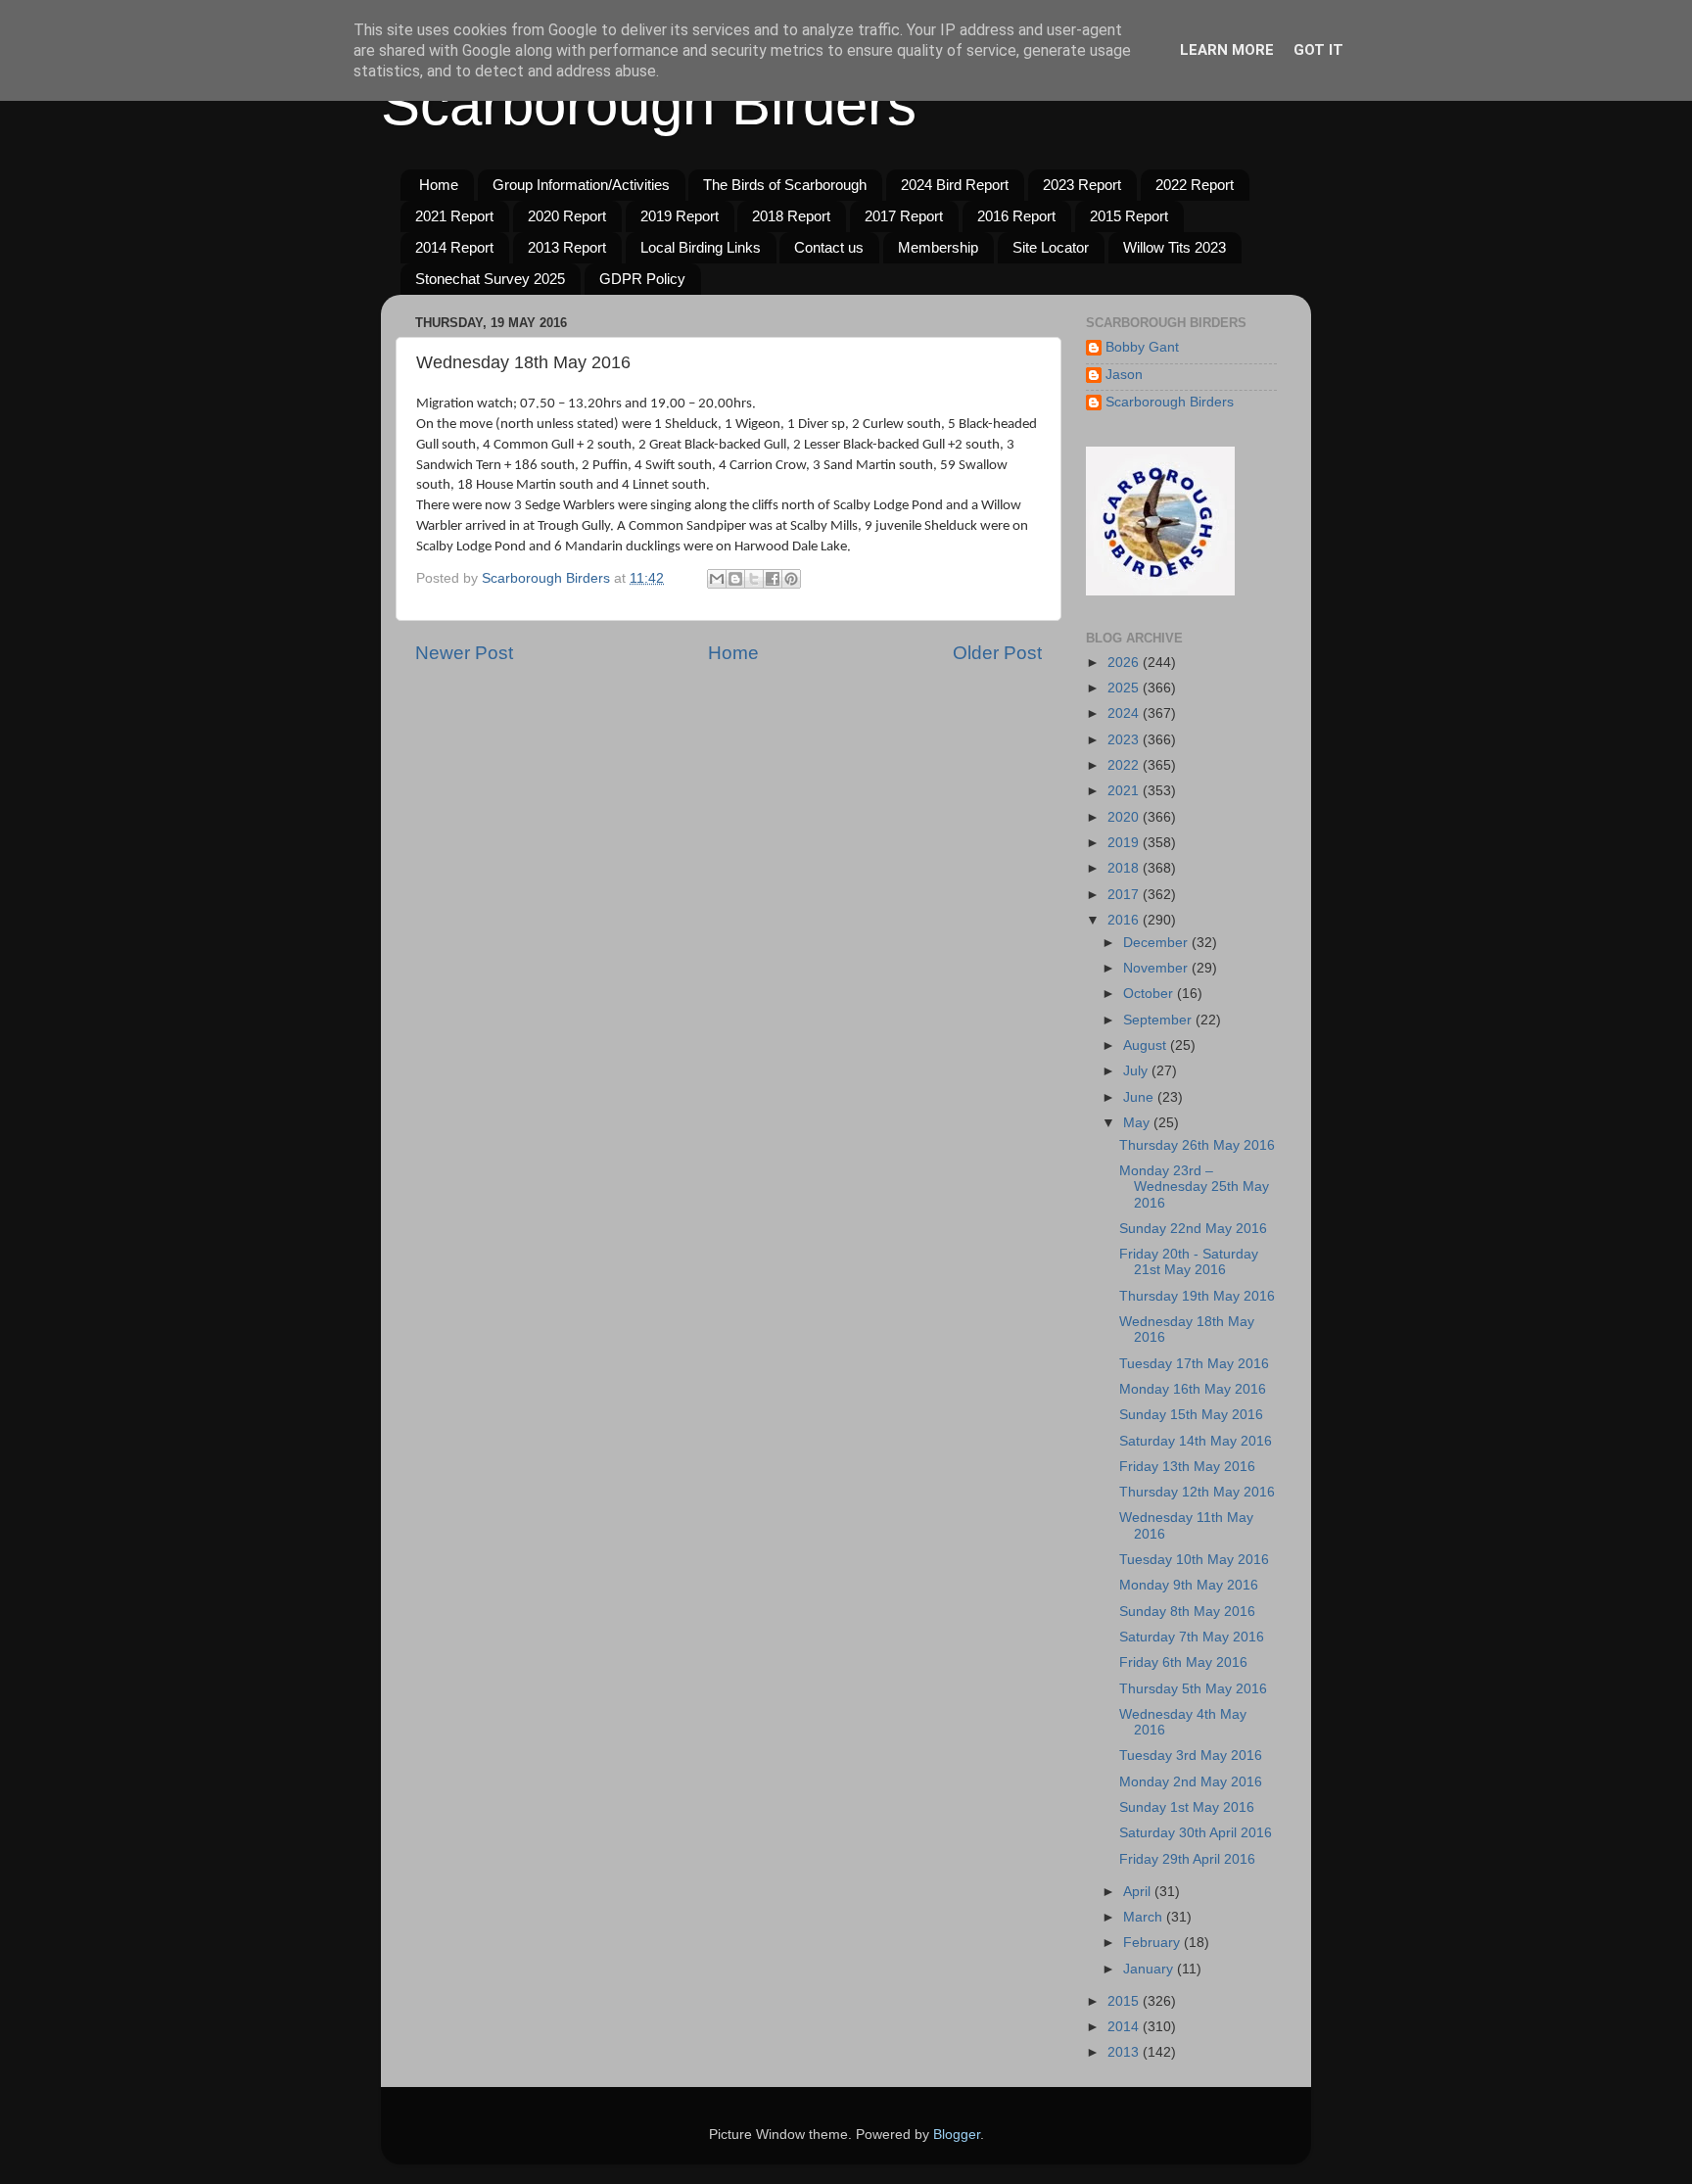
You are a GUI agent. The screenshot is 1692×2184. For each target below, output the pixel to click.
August (1147, 1045)
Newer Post (464, 653)
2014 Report (454, 247)
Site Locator (1051, 247)
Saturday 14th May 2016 (1196, 1441)
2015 (1125, 2001)
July (1137, 1071)
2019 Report (680, 216)
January (1150, 1969)
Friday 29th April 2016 (1187, 1859)
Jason (1124, 375)
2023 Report (1082, 185)
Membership (938, 247)
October (1150, 994)
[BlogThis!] (735, 579)
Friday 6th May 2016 (1183, 1662)
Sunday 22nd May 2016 (1193, 1229)
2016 (1125, 920)
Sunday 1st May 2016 (1187, 1807)
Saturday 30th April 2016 (1196, 1833)
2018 (1125, 868)
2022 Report (1195, 185)
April (1139, 1892)
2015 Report (1129, 216)
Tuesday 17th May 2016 (1194, 1364)
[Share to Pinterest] (791, 579)
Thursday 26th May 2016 (1197, 1145)
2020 (1125, 817)
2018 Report (791, 216)
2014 (1125, 2027)
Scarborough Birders (649, 104)
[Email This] (717, 579)
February (1153, 1943)
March (1145, 1917)
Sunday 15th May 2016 (1191, 1415)
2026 (1125, 663)
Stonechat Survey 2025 (490, 279)
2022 (1125, 765)
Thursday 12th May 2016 (1197, 1492)
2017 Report (904, 216)
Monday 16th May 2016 (1193, 1389)
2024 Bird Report (955, 185)
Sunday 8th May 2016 (1187, 1612)
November (1157, 968)
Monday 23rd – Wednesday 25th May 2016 (1194, 1187)
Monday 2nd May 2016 (1191, 1782)
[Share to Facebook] (773, 579)
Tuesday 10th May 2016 (1194, 1560)
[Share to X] (754, 579)
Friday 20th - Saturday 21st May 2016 (1189, 1262)
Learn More (1227, 50)
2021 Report (454, 216)
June (1140, 1097)
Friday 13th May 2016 (1187, 1467)
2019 (1125, 843)
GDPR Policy (642, 279)
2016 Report (1016, 216)
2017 (1125, 895)
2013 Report (567, 247)
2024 (1125, 713)
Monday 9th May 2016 (1189, 1585)
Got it (1318, 50)
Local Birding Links (701, 247)
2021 (1125, 791)
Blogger (957, 2135)
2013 (1125, 2052)
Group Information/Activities (581, 185)
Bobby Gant (1142, 347)
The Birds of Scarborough (785, 185)
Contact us (829, 247)
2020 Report (567, 216)
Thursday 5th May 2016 (1193, 1689)
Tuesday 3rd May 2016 (1191, 1756)
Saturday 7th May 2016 (1192, 1637)
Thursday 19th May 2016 (1197, 1296)
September (1159, 1020)
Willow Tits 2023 (1175, 247)
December (1157, 943)
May (1138, 1123)
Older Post (997, 653)
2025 (1125, 688)
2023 (1125, 740)
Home (439, 185)
